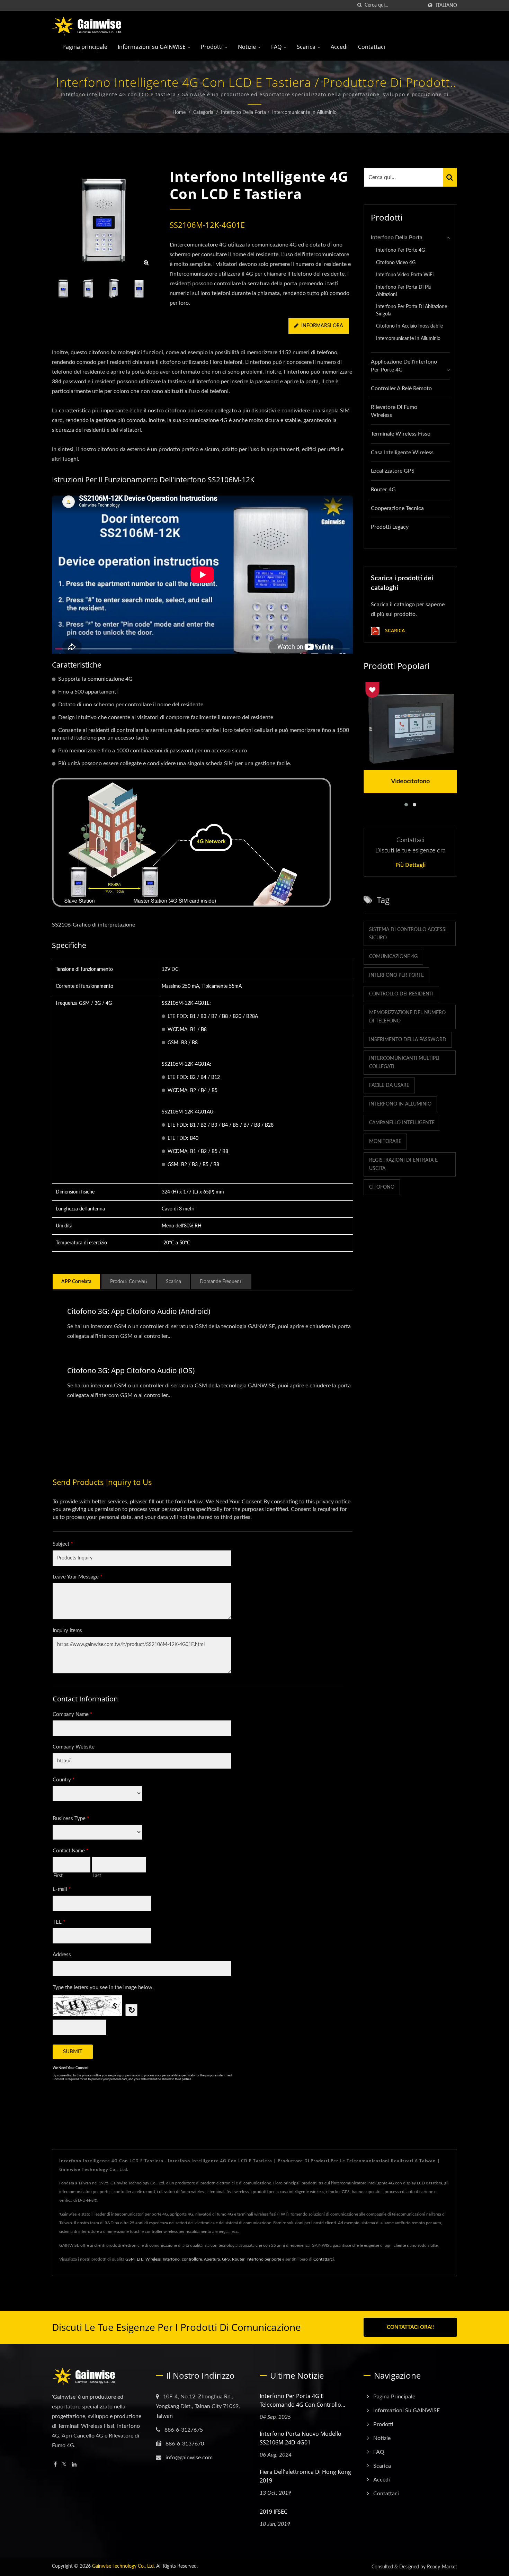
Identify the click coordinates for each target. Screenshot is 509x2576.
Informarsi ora (322, 326)
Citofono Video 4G (396, 263)
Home (179, 113)
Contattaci (372, 47)
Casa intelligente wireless (402, 453)
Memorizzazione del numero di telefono (407, 1017)
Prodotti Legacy (390, 527)
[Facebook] (55, 2465)
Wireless (153, 2259)
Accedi (339, 47)
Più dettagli (410, 865)
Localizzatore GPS (393, 471)
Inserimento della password (408, 1040)
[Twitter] (64, 2465)
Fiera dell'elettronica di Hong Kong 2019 (305, 2476)
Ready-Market (442, 2567)
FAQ (277, 47)
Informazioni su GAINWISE (152, 47)
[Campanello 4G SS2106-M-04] (139, 289)
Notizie (248, 47)
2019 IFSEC (274, 2512)
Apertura (212, 2259)
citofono (382, 1187)
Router (238, 2259)
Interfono (171, 2259)
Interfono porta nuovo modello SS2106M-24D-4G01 (301, 2438)
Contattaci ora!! (410, 2327)
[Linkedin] (74, 2465)
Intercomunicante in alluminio (304, 113)
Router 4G (383, 490)
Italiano (446, 5)
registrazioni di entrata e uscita (403, 1164)
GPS (226, 2259)
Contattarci (324, 2259)
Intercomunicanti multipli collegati (404, 1063)
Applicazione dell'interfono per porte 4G (404, 366)
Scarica (307, 47)
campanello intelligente (402, 1123)
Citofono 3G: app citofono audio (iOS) (131, 1370)
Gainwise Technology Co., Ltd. (123, 2566)
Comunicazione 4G (393, 957)
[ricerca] (359, 5)
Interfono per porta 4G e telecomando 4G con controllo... (302, 2400)
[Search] (450, 177)
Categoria (203, 113)
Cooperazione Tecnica (397, 508)
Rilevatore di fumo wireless (394, 411)
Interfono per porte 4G (400, 250)
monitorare (385, 1142)
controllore (192, 2259)
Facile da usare (389, 1085)
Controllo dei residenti (401, 994)
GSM (130, 2259)
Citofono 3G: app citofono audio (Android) (139, 1311)
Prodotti (212, 47)
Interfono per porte (396, 975)
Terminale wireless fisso (401, 434)
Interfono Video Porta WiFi (405, 275)
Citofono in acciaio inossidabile (409, 326)
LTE (140, 2259)
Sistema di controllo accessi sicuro (408, 934)
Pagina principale (85, 47)
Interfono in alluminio (400, 1104)
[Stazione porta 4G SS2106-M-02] (88, 289)
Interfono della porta (243, 113)
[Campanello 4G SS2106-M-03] (114, 289)
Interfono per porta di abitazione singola (412, 310)
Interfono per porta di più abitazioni (404, 291)
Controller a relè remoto (401, 388)
